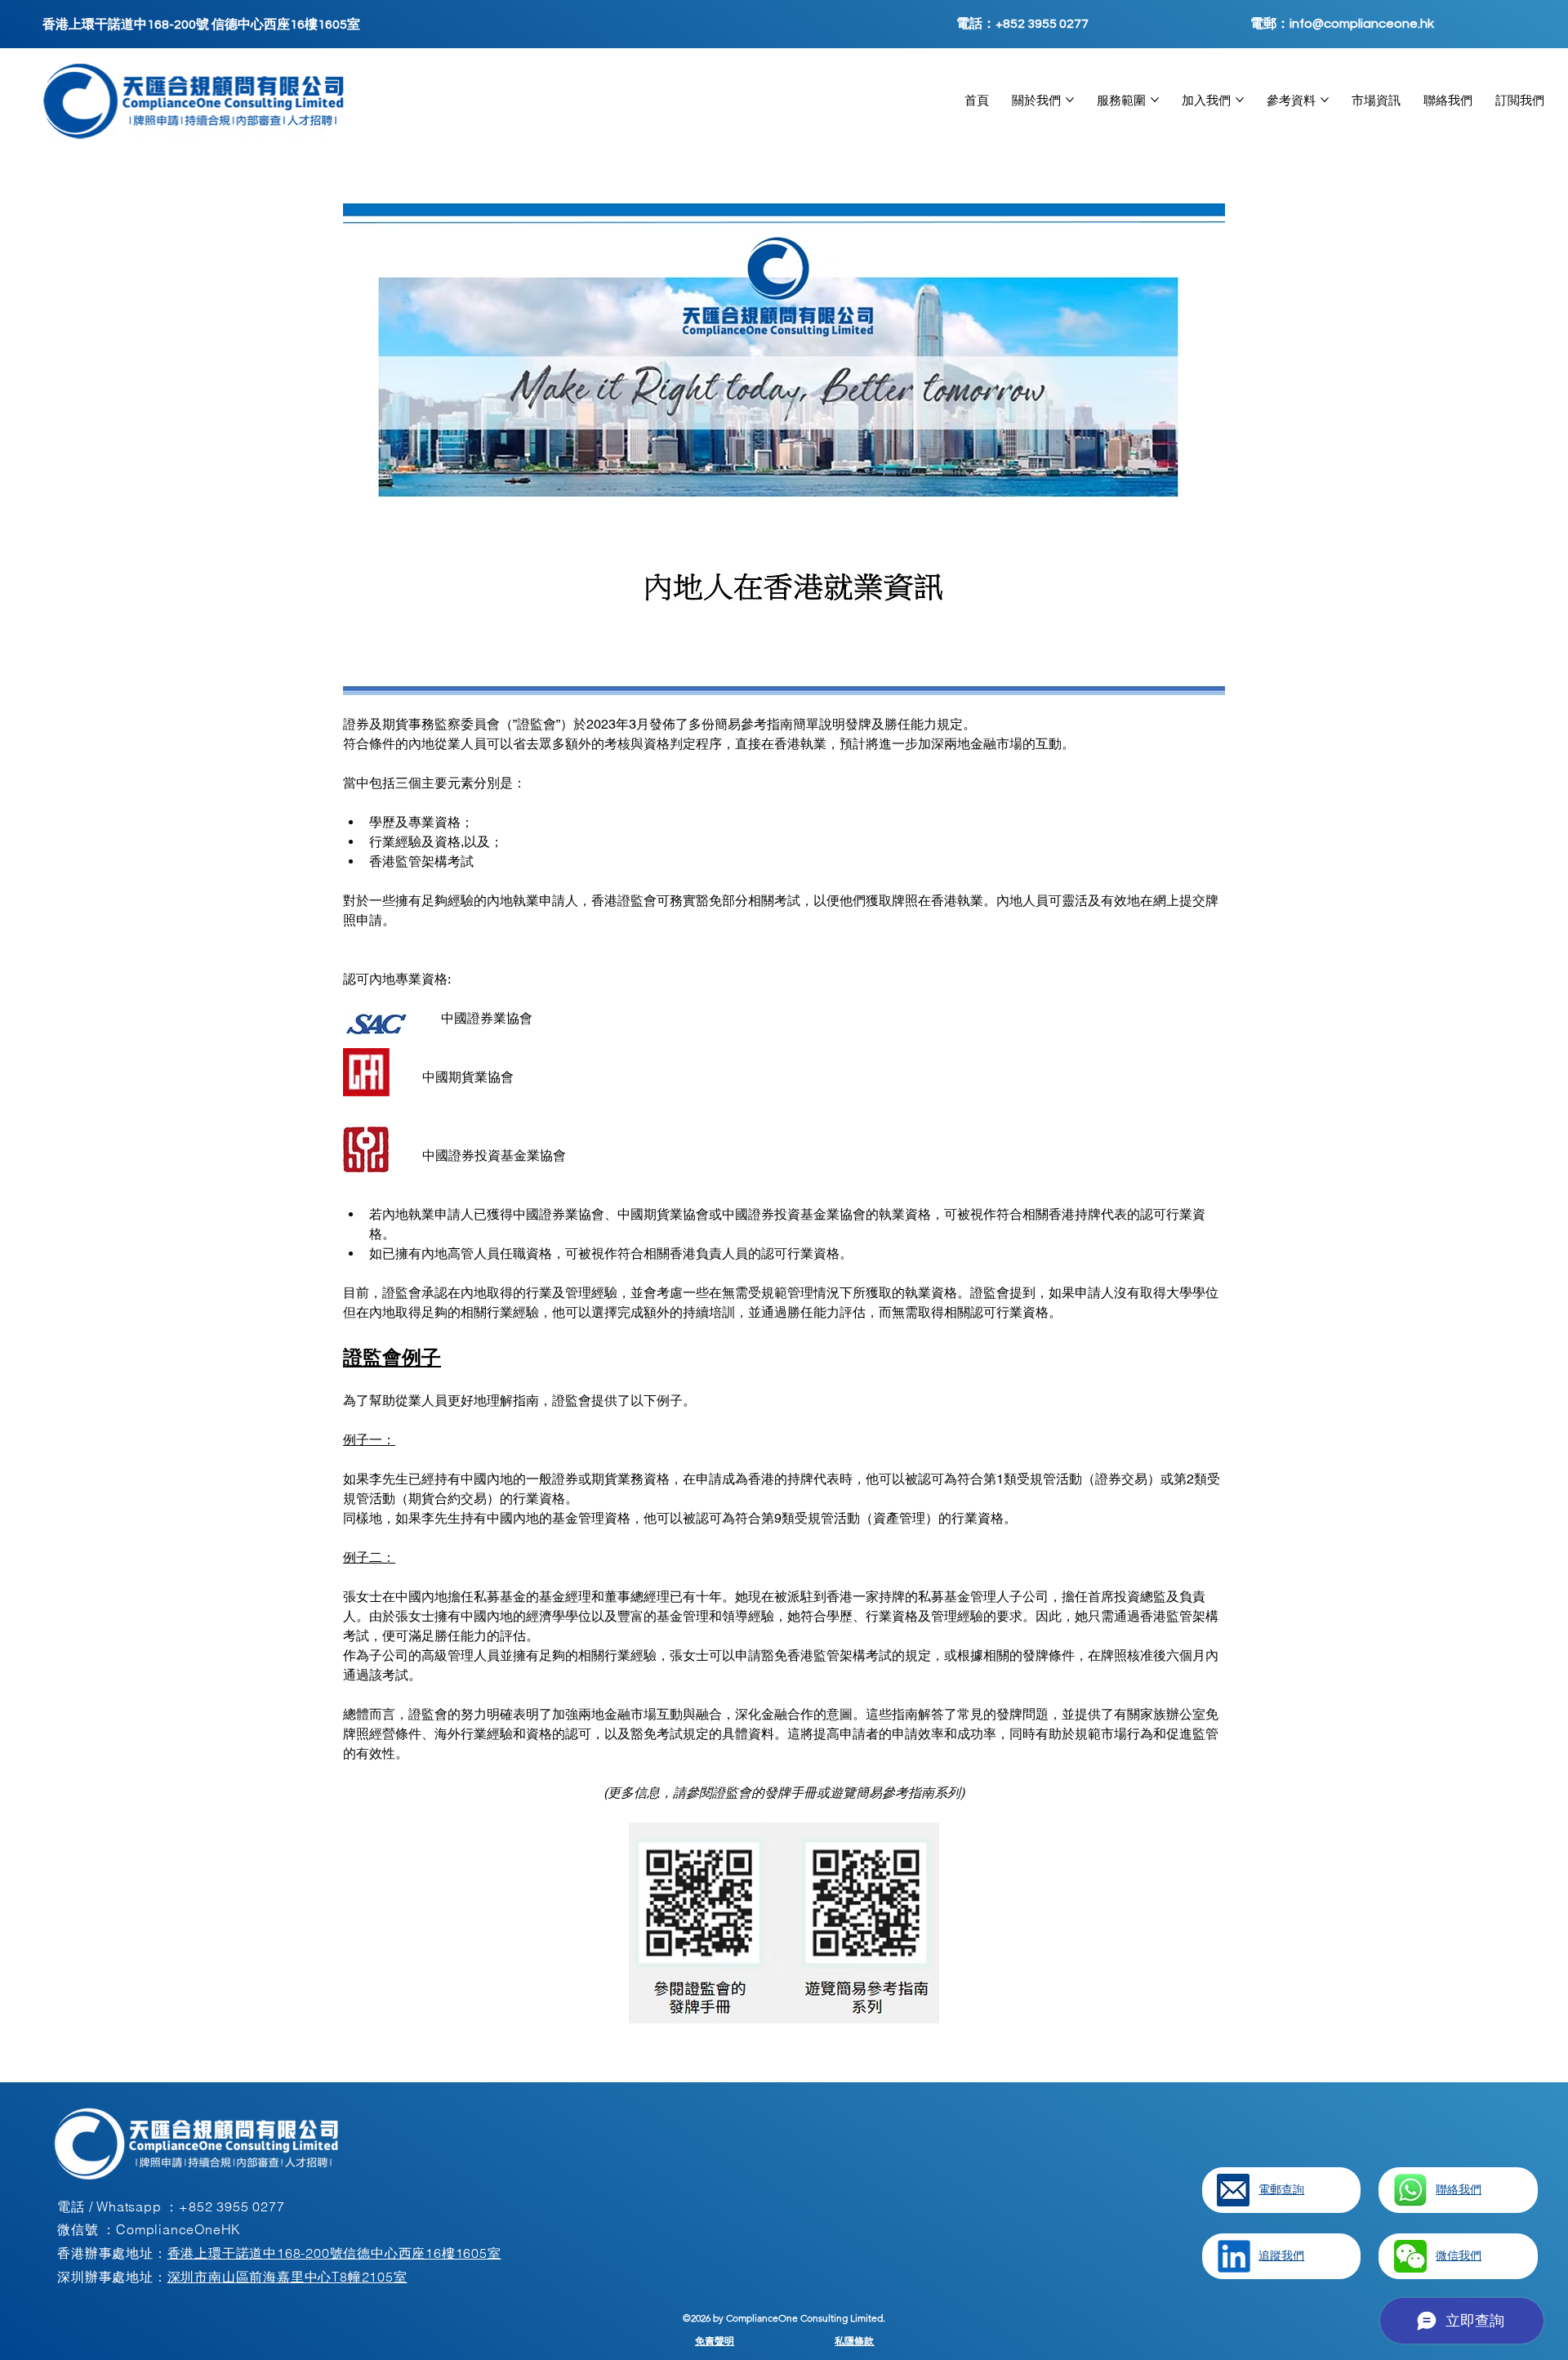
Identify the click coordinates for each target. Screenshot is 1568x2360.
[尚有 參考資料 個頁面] (1325, 100)
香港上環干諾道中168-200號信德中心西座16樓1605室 (334, 2253)
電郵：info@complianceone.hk (1342, 24)
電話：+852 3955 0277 (1022, 24)
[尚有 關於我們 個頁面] (1070, 100)
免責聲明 (715, 2341)
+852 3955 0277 (232, 2206)
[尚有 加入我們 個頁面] (1240, 100)
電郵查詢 (1281, 2189)
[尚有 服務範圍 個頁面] (1155, 100)
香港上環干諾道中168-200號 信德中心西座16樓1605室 (201, 25)
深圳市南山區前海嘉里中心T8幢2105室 (287, 2277)
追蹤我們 (1281, 2255)
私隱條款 (854, 2341)
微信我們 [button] (1459, 2255)
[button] (1410, 2256)
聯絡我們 (1459, 2189)
